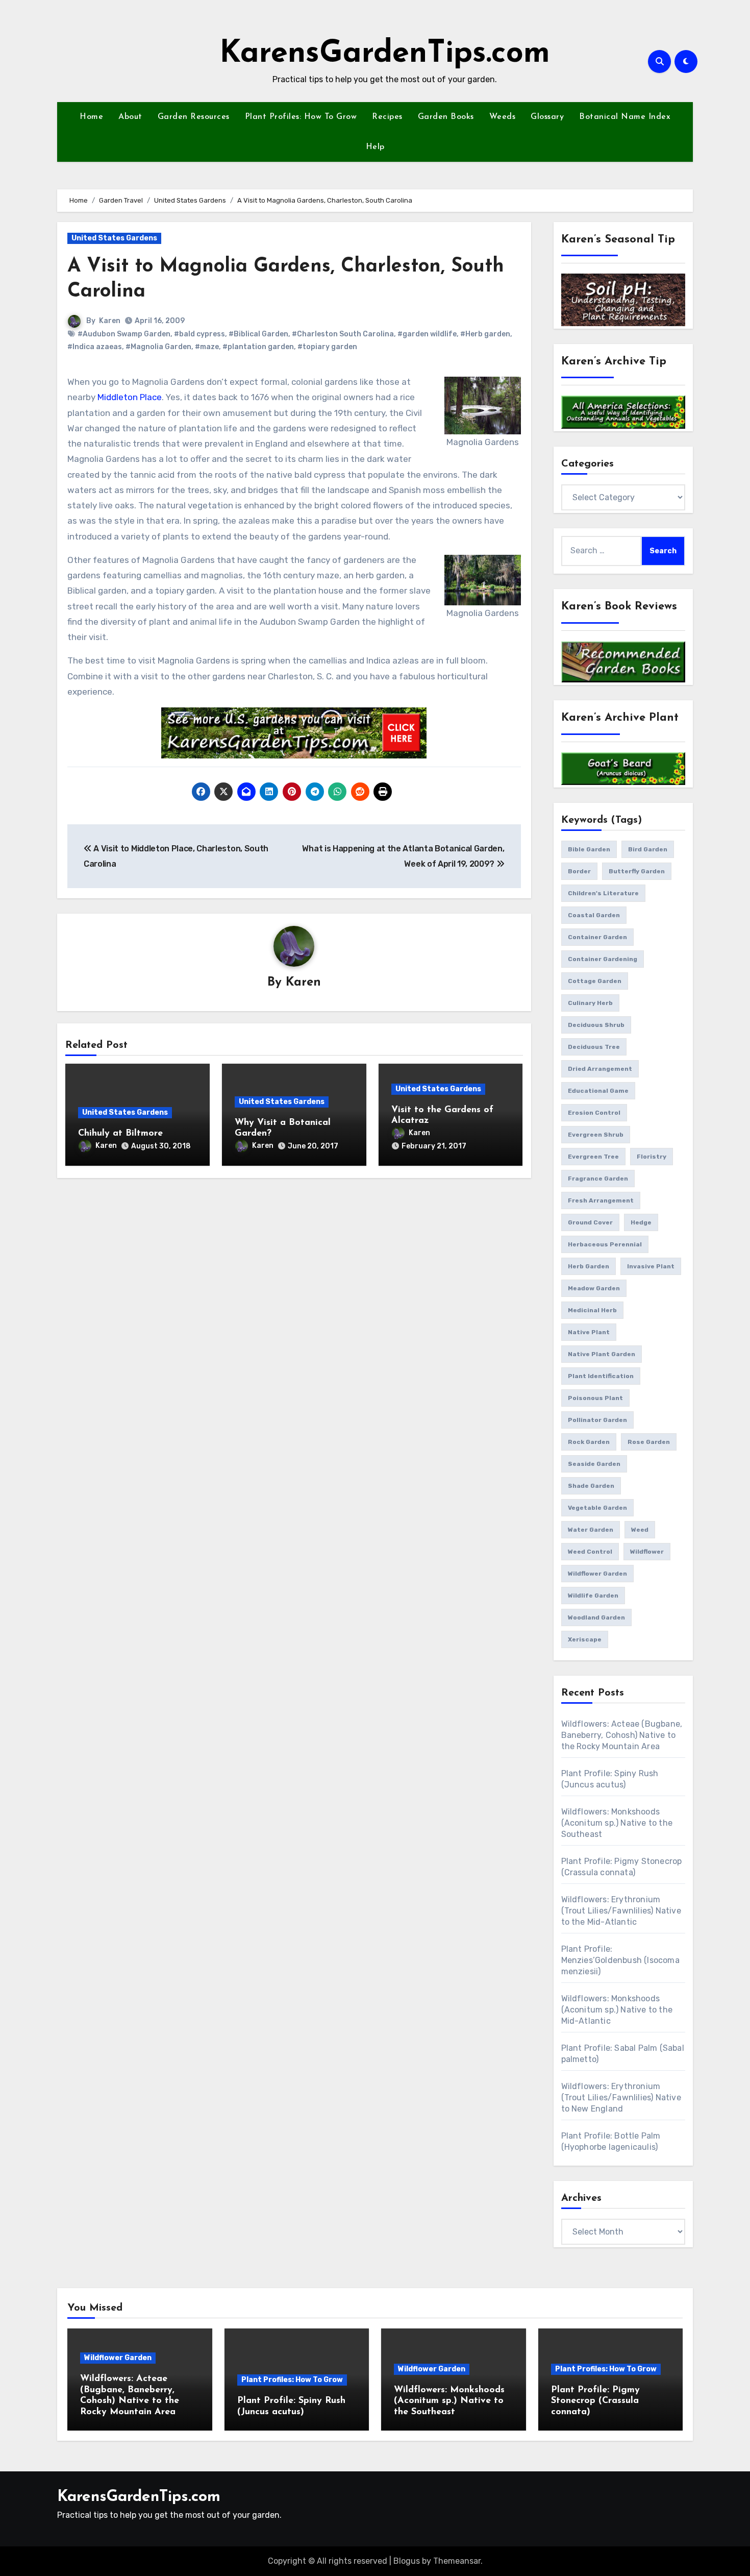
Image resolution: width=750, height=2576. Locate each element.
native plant (589, 1332)
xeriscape (585, 1639)
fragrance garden (598, 1179)
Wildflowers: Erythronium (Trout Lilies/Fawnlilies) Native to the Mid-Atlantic (621, 1911)
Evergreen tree (593, 1157)
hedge (641, 1222)
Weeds (503, 117)
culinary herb (590, 1003)
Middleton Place (130, 397)
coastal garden (594, 915)
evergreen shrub (596, 1135)
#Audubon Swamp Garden (124, 334)
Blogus (407, 2561)
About (130, 117)
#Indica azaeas (95, 347)
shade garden (591, 1486)
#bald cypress (199, 334)
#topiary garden (327, 347)
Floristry (652, 1157)
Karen (110, 321)
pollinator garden (597, 1420)
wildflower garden (597, 1574)
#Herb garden (485, 334)
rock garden (589, 1442)
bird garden (648, 849)
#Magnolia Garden (158, 347)
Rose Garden (649, 1442)
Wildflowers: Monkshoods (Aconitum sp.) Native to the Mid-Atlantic (617, 2010)
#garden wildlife (427, 334)
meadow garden (594, 1288)
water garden (591, 1530)
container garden (597, 937)
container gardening (603, 959)
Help (375, 147)
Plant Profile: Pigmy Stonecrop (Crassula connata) (595, 2401)
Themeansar (457, 2561)
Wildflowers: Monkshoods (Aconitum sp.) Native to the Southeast (617, 1823)
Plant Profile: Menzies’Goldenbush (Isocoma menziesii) (620, 1960)
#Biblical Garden (258, 334)
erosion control (594, 1113)
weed (640, 1530)
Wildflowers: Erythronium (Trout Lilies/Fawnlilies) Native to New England (621, 2097)
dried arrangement (600, 1069)
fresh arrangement (601, 1200)
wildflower (647, 1552)
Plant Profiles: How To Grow (301, 117)
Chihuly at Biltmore (120, 1134)
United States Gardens (114, 238)
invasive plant (651, 1266)
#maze (207, 347)
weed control (590, 1552)
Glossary (547, 117)
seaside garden (594, 1464)
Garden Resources (194, 117)
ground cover (590, 1222)
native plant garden (602, 1354)
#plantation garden (258, 347)
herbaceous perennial (605, 1244)
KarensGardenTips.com (385, 54)
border (579, 871)
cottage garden (595, 981)
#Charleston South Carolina (343, 334)
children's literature (603, 893)
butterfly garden (637, 871)
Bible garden (589, 849)
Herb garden (589, 1266)
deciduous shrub (596, 1025)
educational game (598, 1091)
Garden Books (446, 117)
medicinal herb (592, 1310)
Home (91, 117)
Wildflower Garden (118, 2358)
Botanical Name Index (625, 117)
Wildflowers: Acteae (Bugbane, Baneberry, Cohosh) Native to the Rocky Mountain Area (622, 1735)
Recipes (387, 117)
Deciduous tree (594, 1047)
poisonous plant (595, 1398)
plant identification (601, 1376)
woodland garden (596, 1617)
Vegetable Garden (597, 1508)
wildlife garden (593, 1596)
